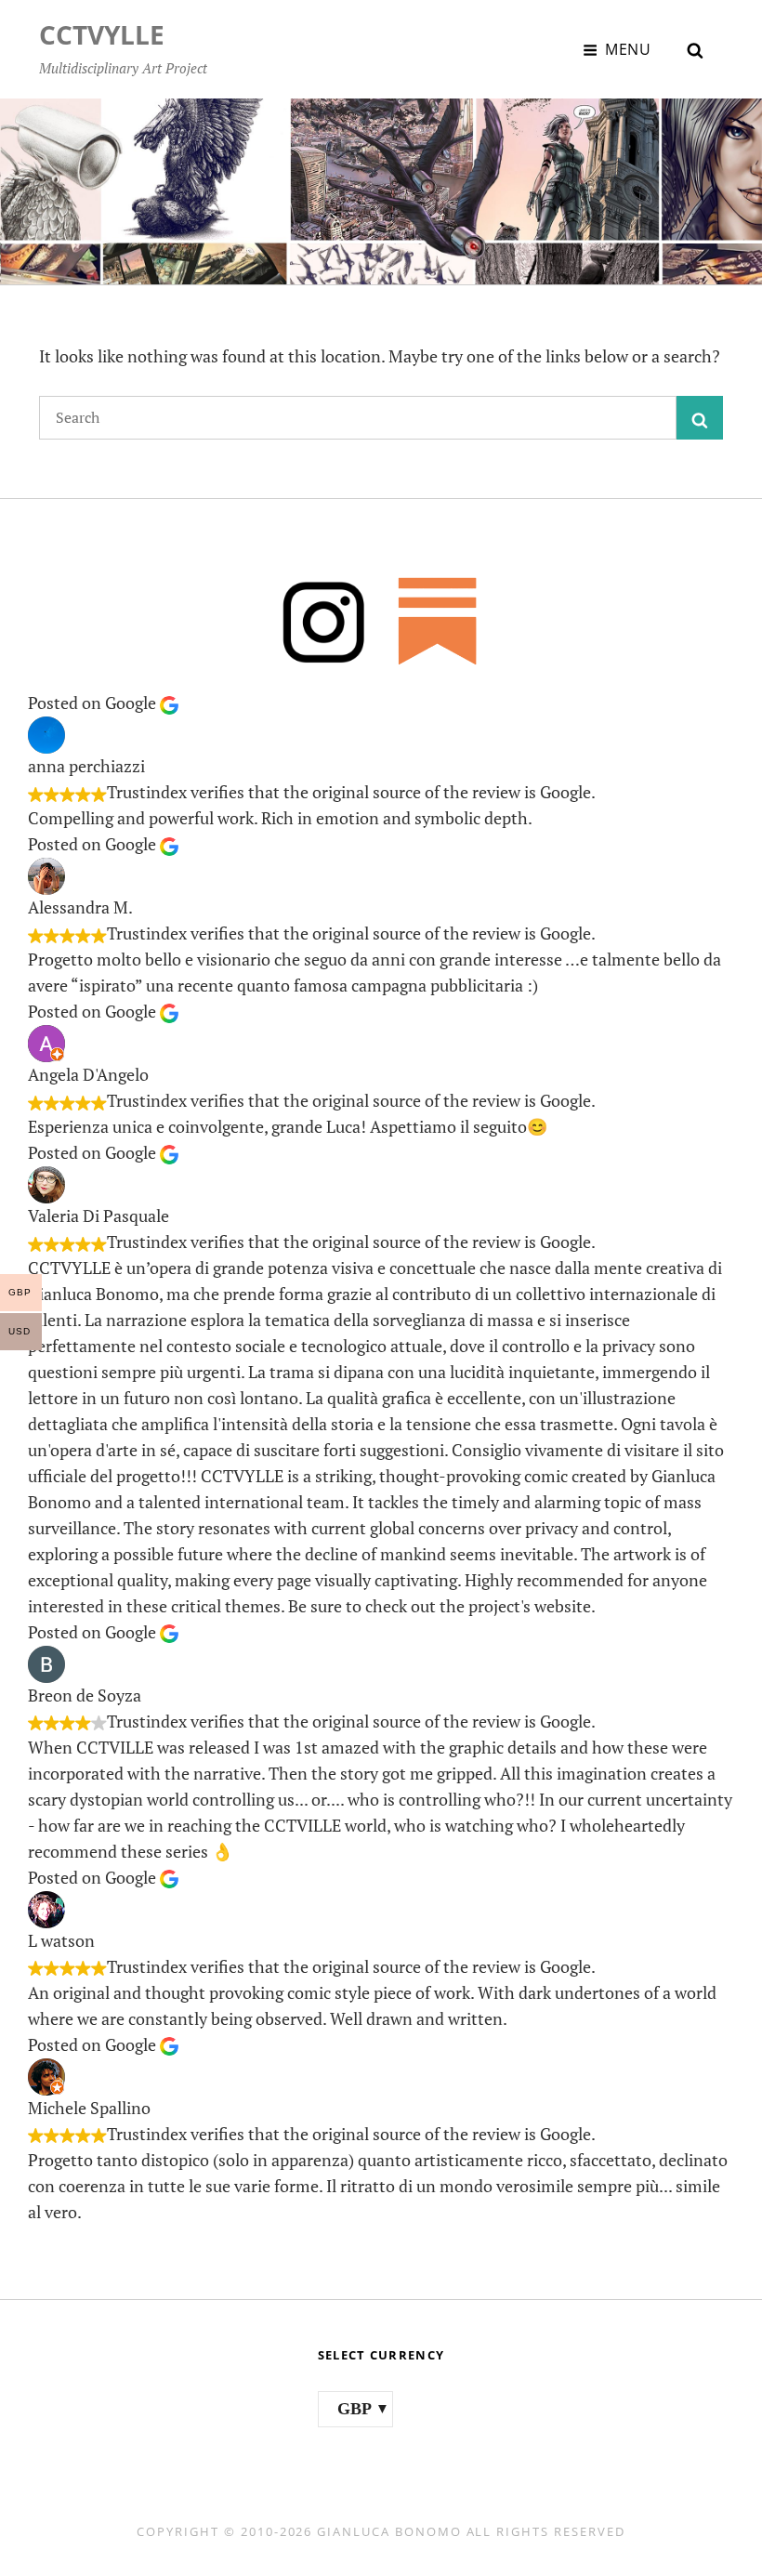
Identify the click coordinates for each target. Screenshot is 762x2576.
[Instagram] (324, 620)
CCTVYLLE (102, 34)
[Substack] (438, 620)
